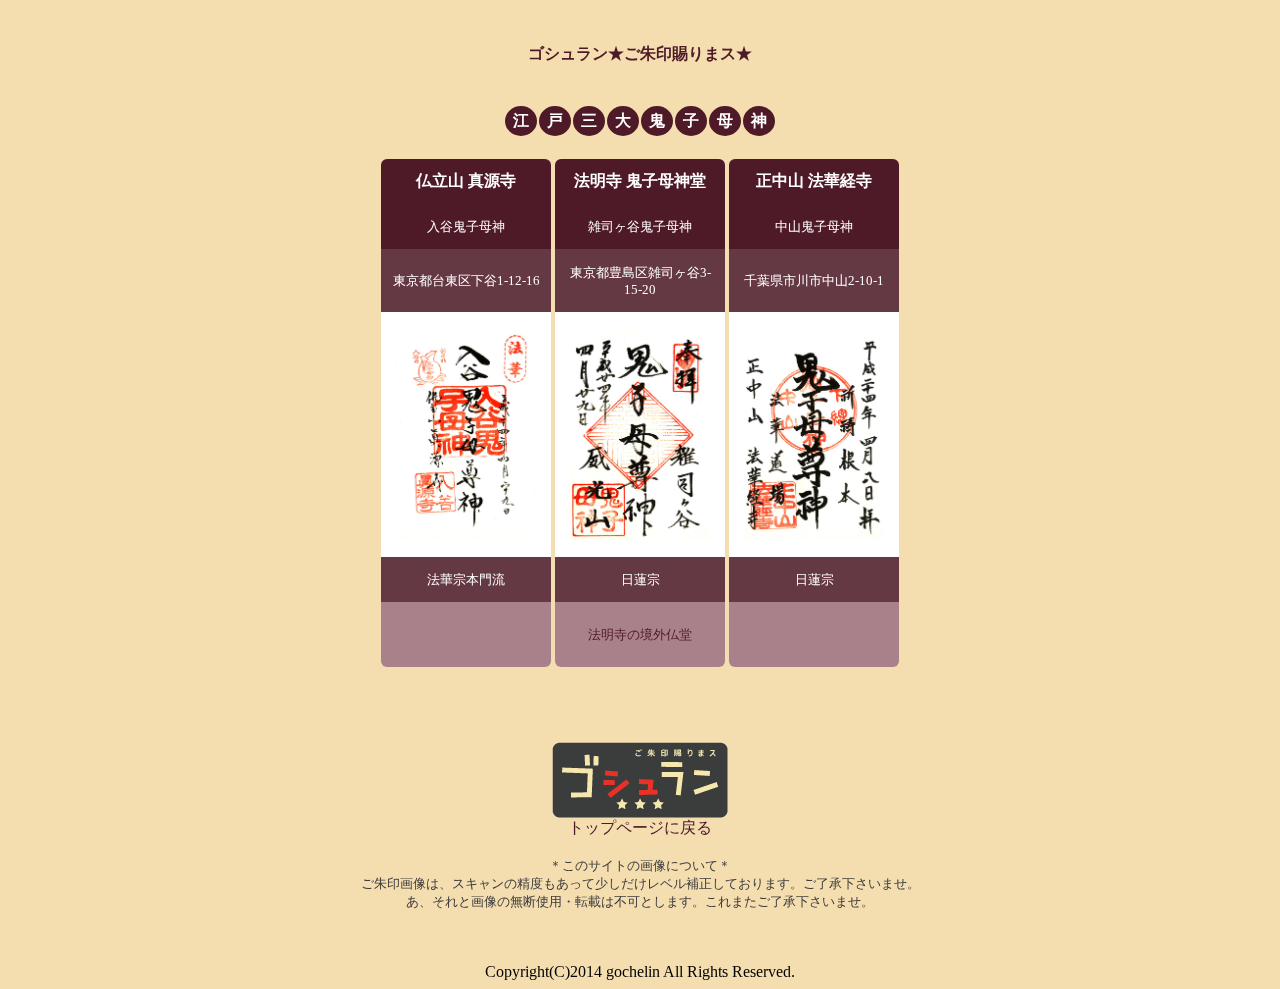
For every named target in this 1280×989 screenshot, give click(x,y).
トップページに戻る (640, 827)
